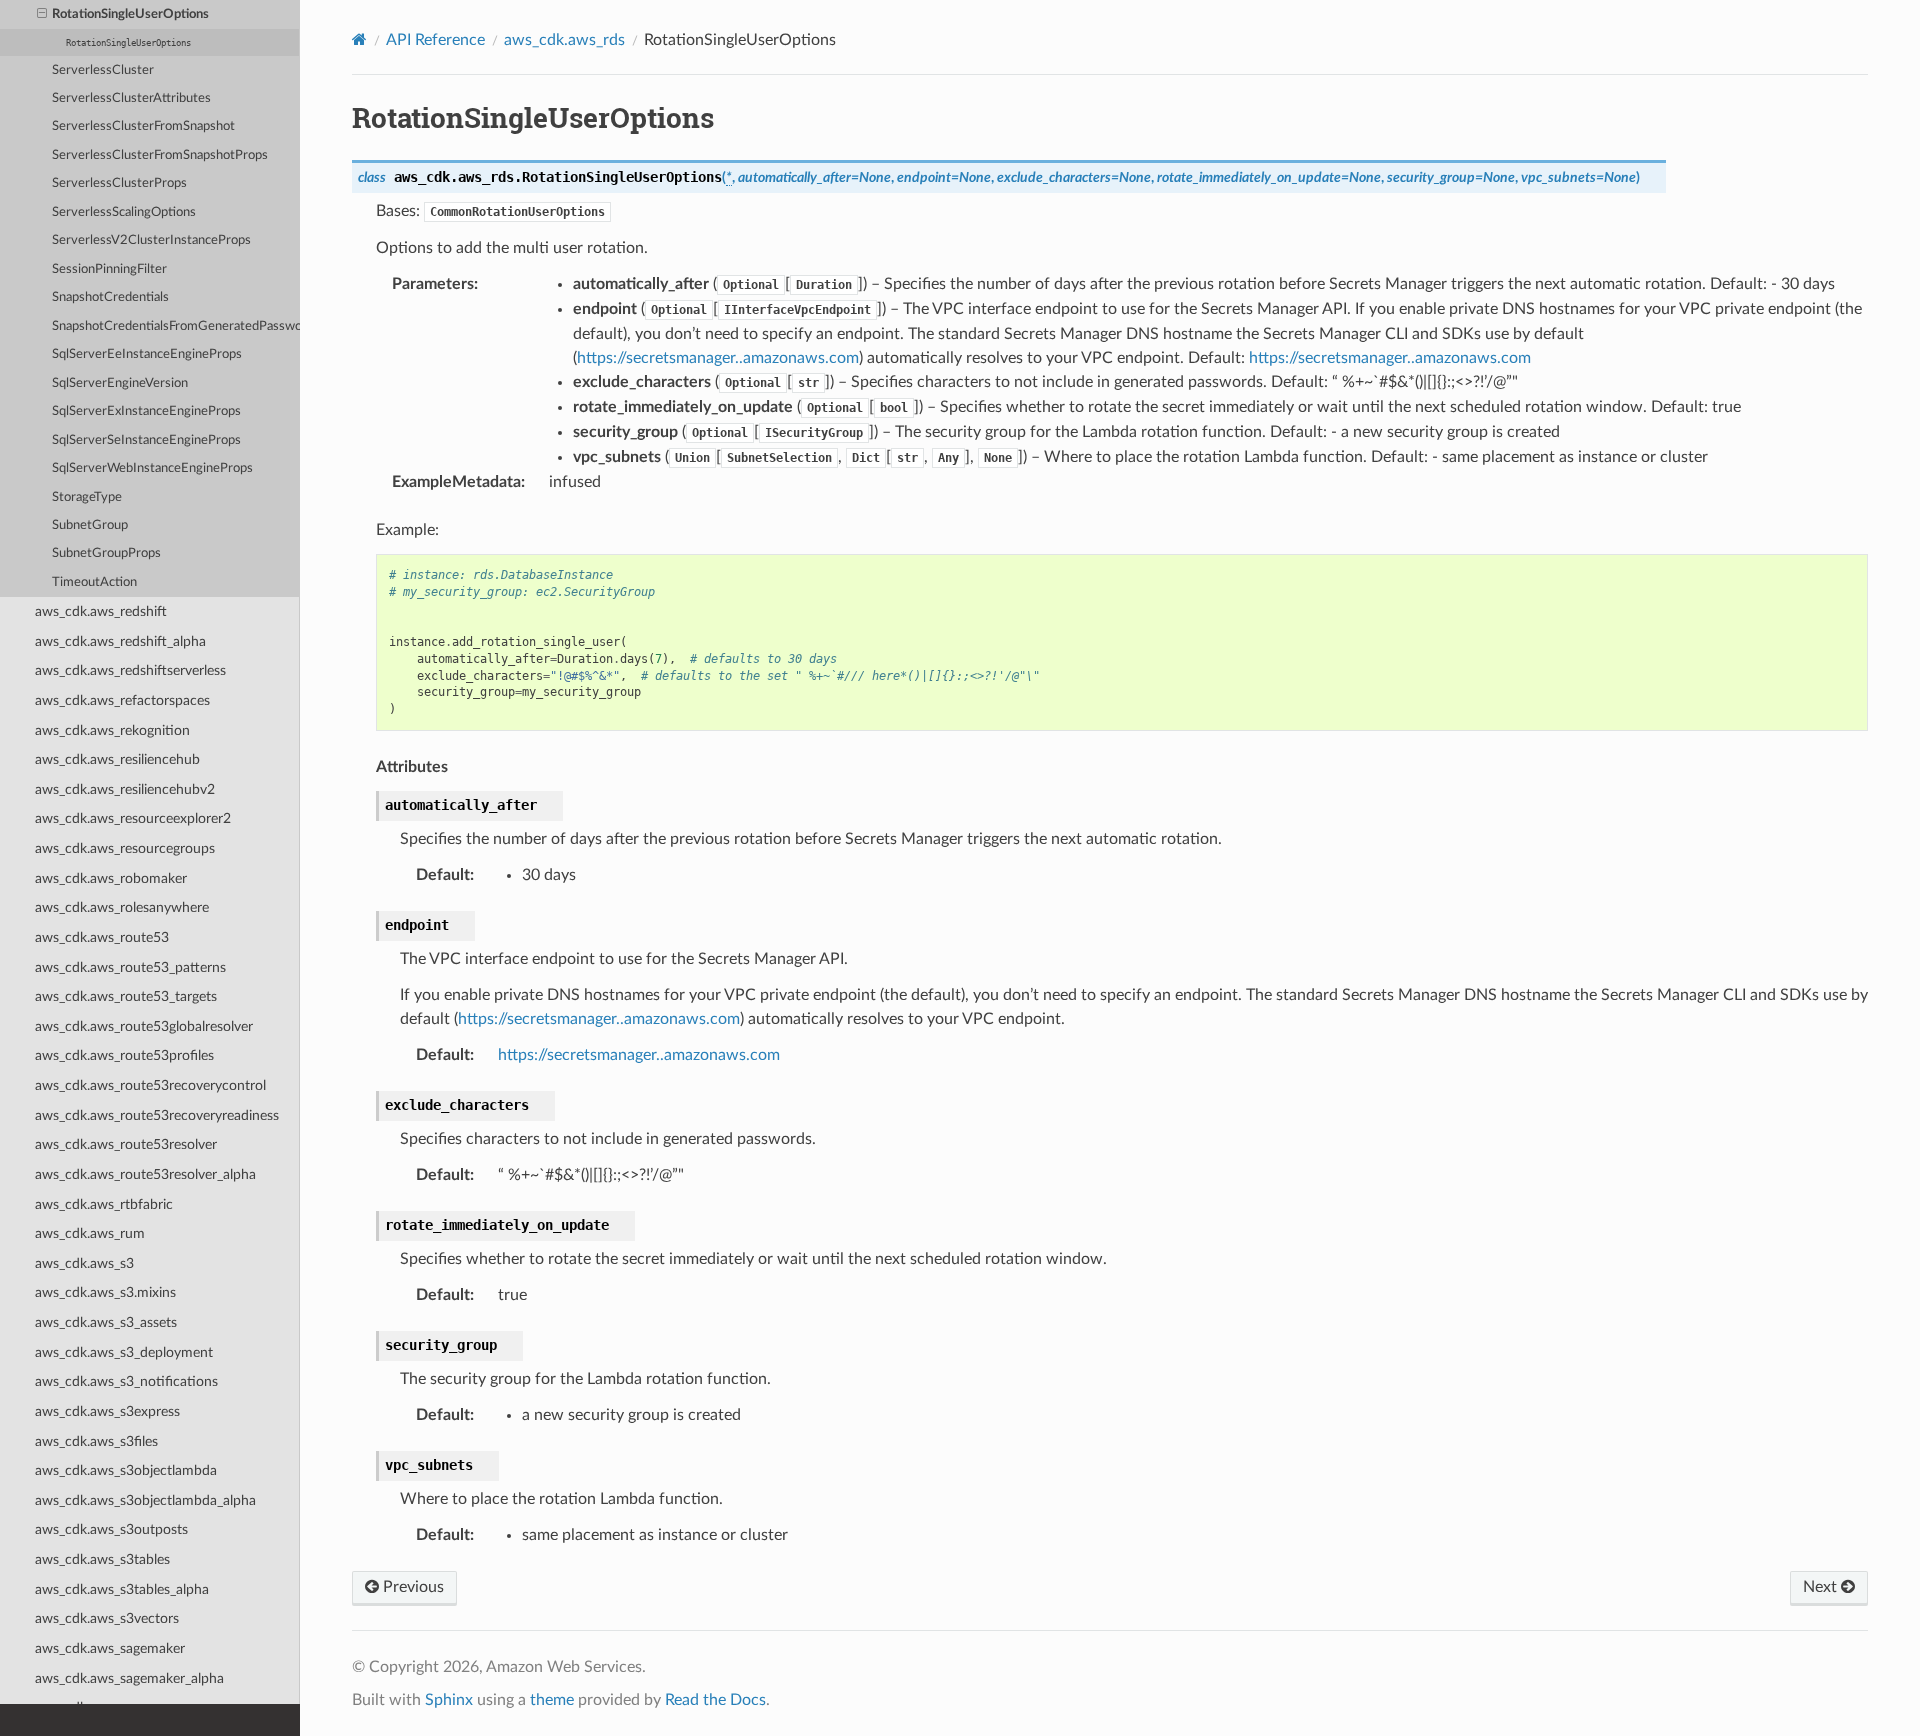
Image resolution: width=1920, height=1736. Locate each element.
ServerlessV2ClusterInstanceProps (151, 240)
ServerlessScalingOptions (124, 212)
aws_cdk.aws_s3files (96, 1441)
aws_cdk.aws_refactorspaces (122, 700)
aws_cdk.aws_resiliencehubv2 (125, 789)
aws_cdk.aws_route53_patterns (130, 967)
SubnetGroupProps (106, 553)
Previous (411, 1587)
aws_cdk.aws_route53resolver (126, 1144)
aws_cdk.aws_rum (90, 1233)
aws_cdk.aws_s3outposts (111, 1529)
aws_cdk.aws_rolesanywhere (122, 907)
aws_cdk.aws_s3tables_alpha (122, 1589)
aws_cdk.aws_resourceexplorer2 (133, 818)
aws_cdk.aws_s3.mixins (105, 1292)
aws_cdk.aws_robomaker (111, 878)
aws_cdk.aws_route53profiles (124, 1055)
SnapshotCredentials (110, 297)
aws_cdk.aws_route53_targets (126, 996)
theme (552, 1700)
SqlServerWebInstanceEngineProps (152, 468)
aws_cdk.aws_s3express (107, 1411)
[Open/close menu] (42, 15)
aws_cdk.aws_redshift (101, 611)
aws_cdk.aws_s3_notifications (126, 1381)
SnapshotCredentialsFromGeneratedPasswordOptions (176, 326)
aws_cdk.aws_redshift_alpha (120, 641)
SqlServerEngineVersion (120, 383)
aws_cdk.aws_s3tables (102, 1559)
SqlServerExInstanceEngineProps (146, 411)
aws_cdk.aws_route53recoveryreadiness (157, 1115)
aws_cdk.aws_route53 (102, 937)
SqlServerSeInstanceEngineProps (146, 440)
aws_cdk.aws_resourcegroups (125, 848)
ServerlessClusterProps (119, 183)
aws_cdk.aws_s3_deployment (124, 1352)
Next (1822, 1587)
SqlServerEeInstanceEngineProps (147, 354)
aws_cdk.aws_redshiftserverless (130, 670)
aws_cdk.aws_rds (564, 40)
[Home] (359, 39)
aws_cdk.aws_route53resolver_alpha (145, 1174)
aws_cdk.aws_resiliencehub (117, 759)
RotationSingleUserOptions (130, 14)
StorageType (87, 497)
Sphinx (449, 1700)
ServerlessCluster (103, 70)
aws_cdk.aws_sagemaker (110, 1648)
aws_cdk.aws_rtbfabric (104, 1204)
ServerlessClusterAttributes (131, 98)
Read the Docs (715, 1700)
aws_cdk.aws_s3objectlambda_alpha (145, 1500)
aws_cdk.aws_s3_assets (106, 1322)
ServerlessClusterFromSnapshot (143, 126)
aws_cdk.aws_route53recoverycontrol (150, 1085)
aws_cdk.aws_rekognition (112, 730)
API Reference (435, 40)
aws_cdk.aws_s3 (84, 1263)
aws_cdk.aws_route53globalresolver (144, 1026)
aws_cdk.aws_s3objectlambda (126, 1470)
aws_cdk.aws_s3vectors (107, 1618)
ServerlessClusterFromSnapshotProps (160, 155)
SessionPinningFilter (109, 269)
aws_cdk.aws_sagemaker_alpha (129, 1678)
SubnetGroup (90, 525)
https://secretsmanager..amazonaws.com (718, 358)
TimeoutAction (94, 582)
